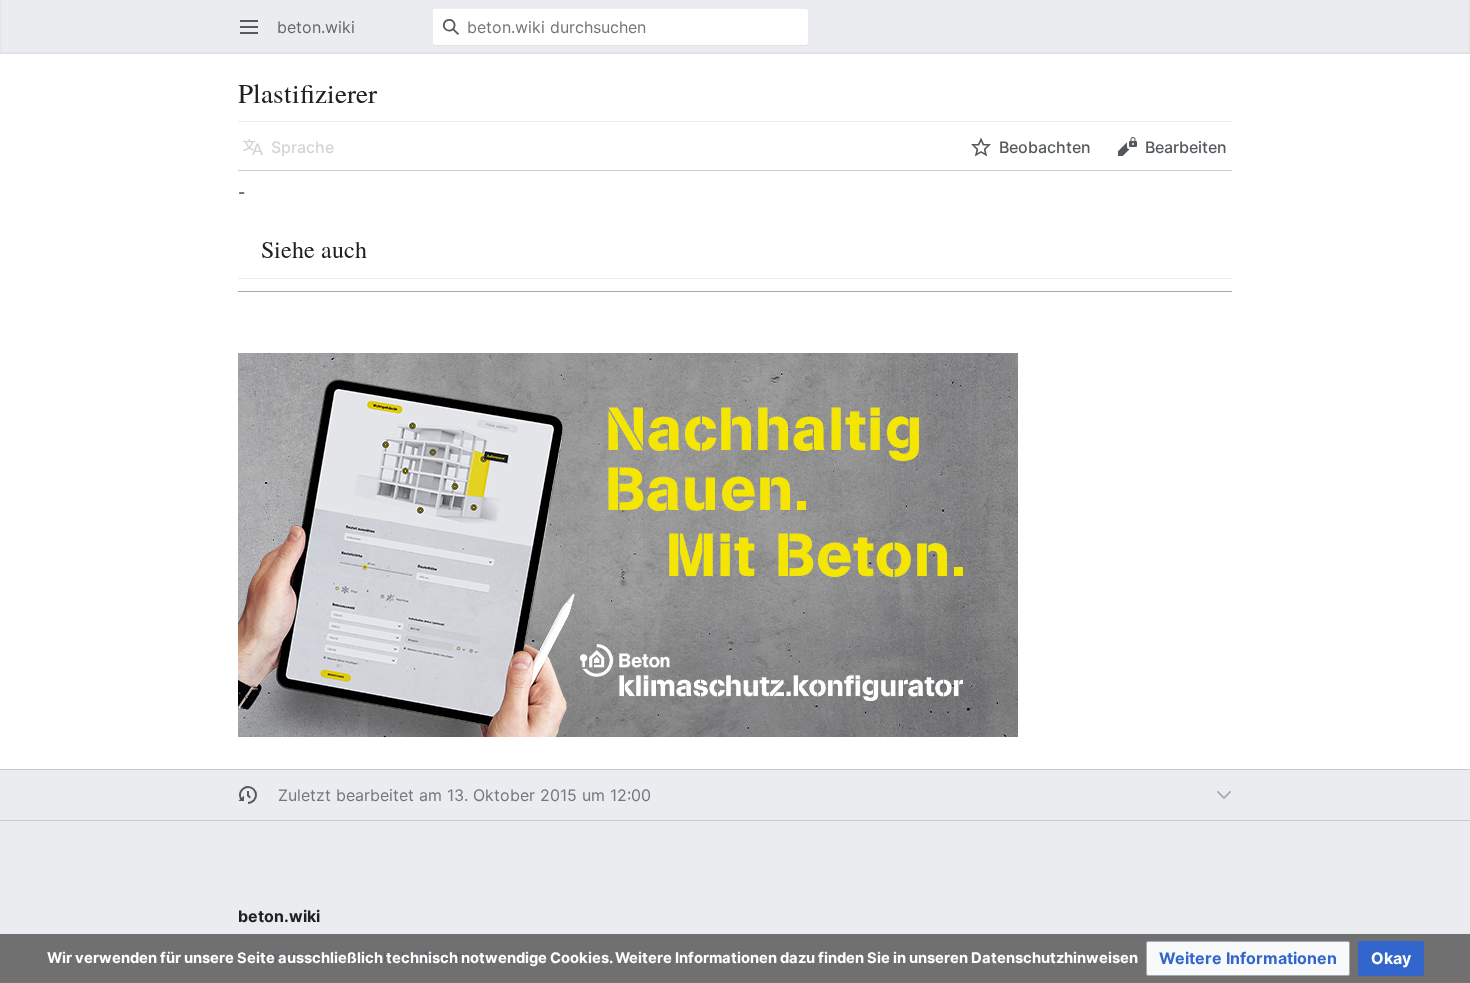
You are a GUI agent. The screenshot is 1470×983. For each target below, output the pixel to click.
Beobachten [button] (1045, 147)
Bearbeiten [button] (1186, 147)
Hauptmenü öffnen (255, 37)
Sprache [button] (302, 147)
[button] (1248, 958)
